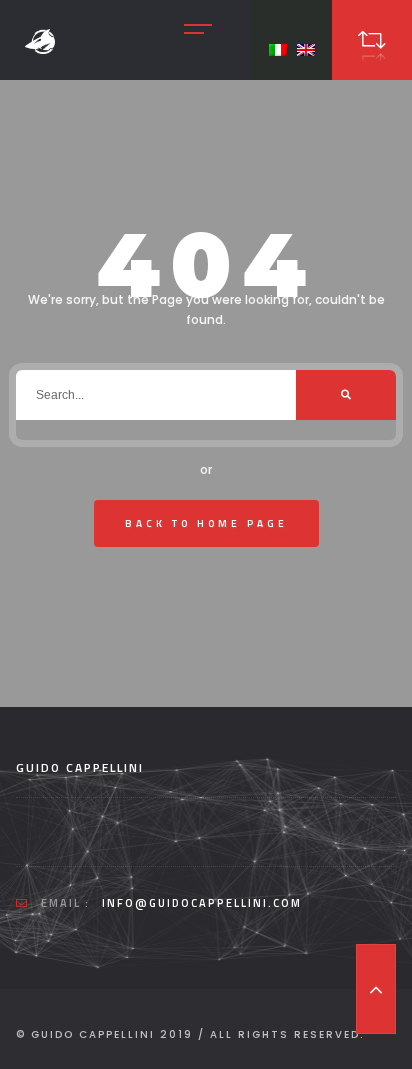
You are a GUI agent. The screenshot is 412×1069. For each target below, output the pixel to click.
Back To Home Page (206, 523)
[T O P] (376, 989)
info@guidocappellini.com (202, 903)
